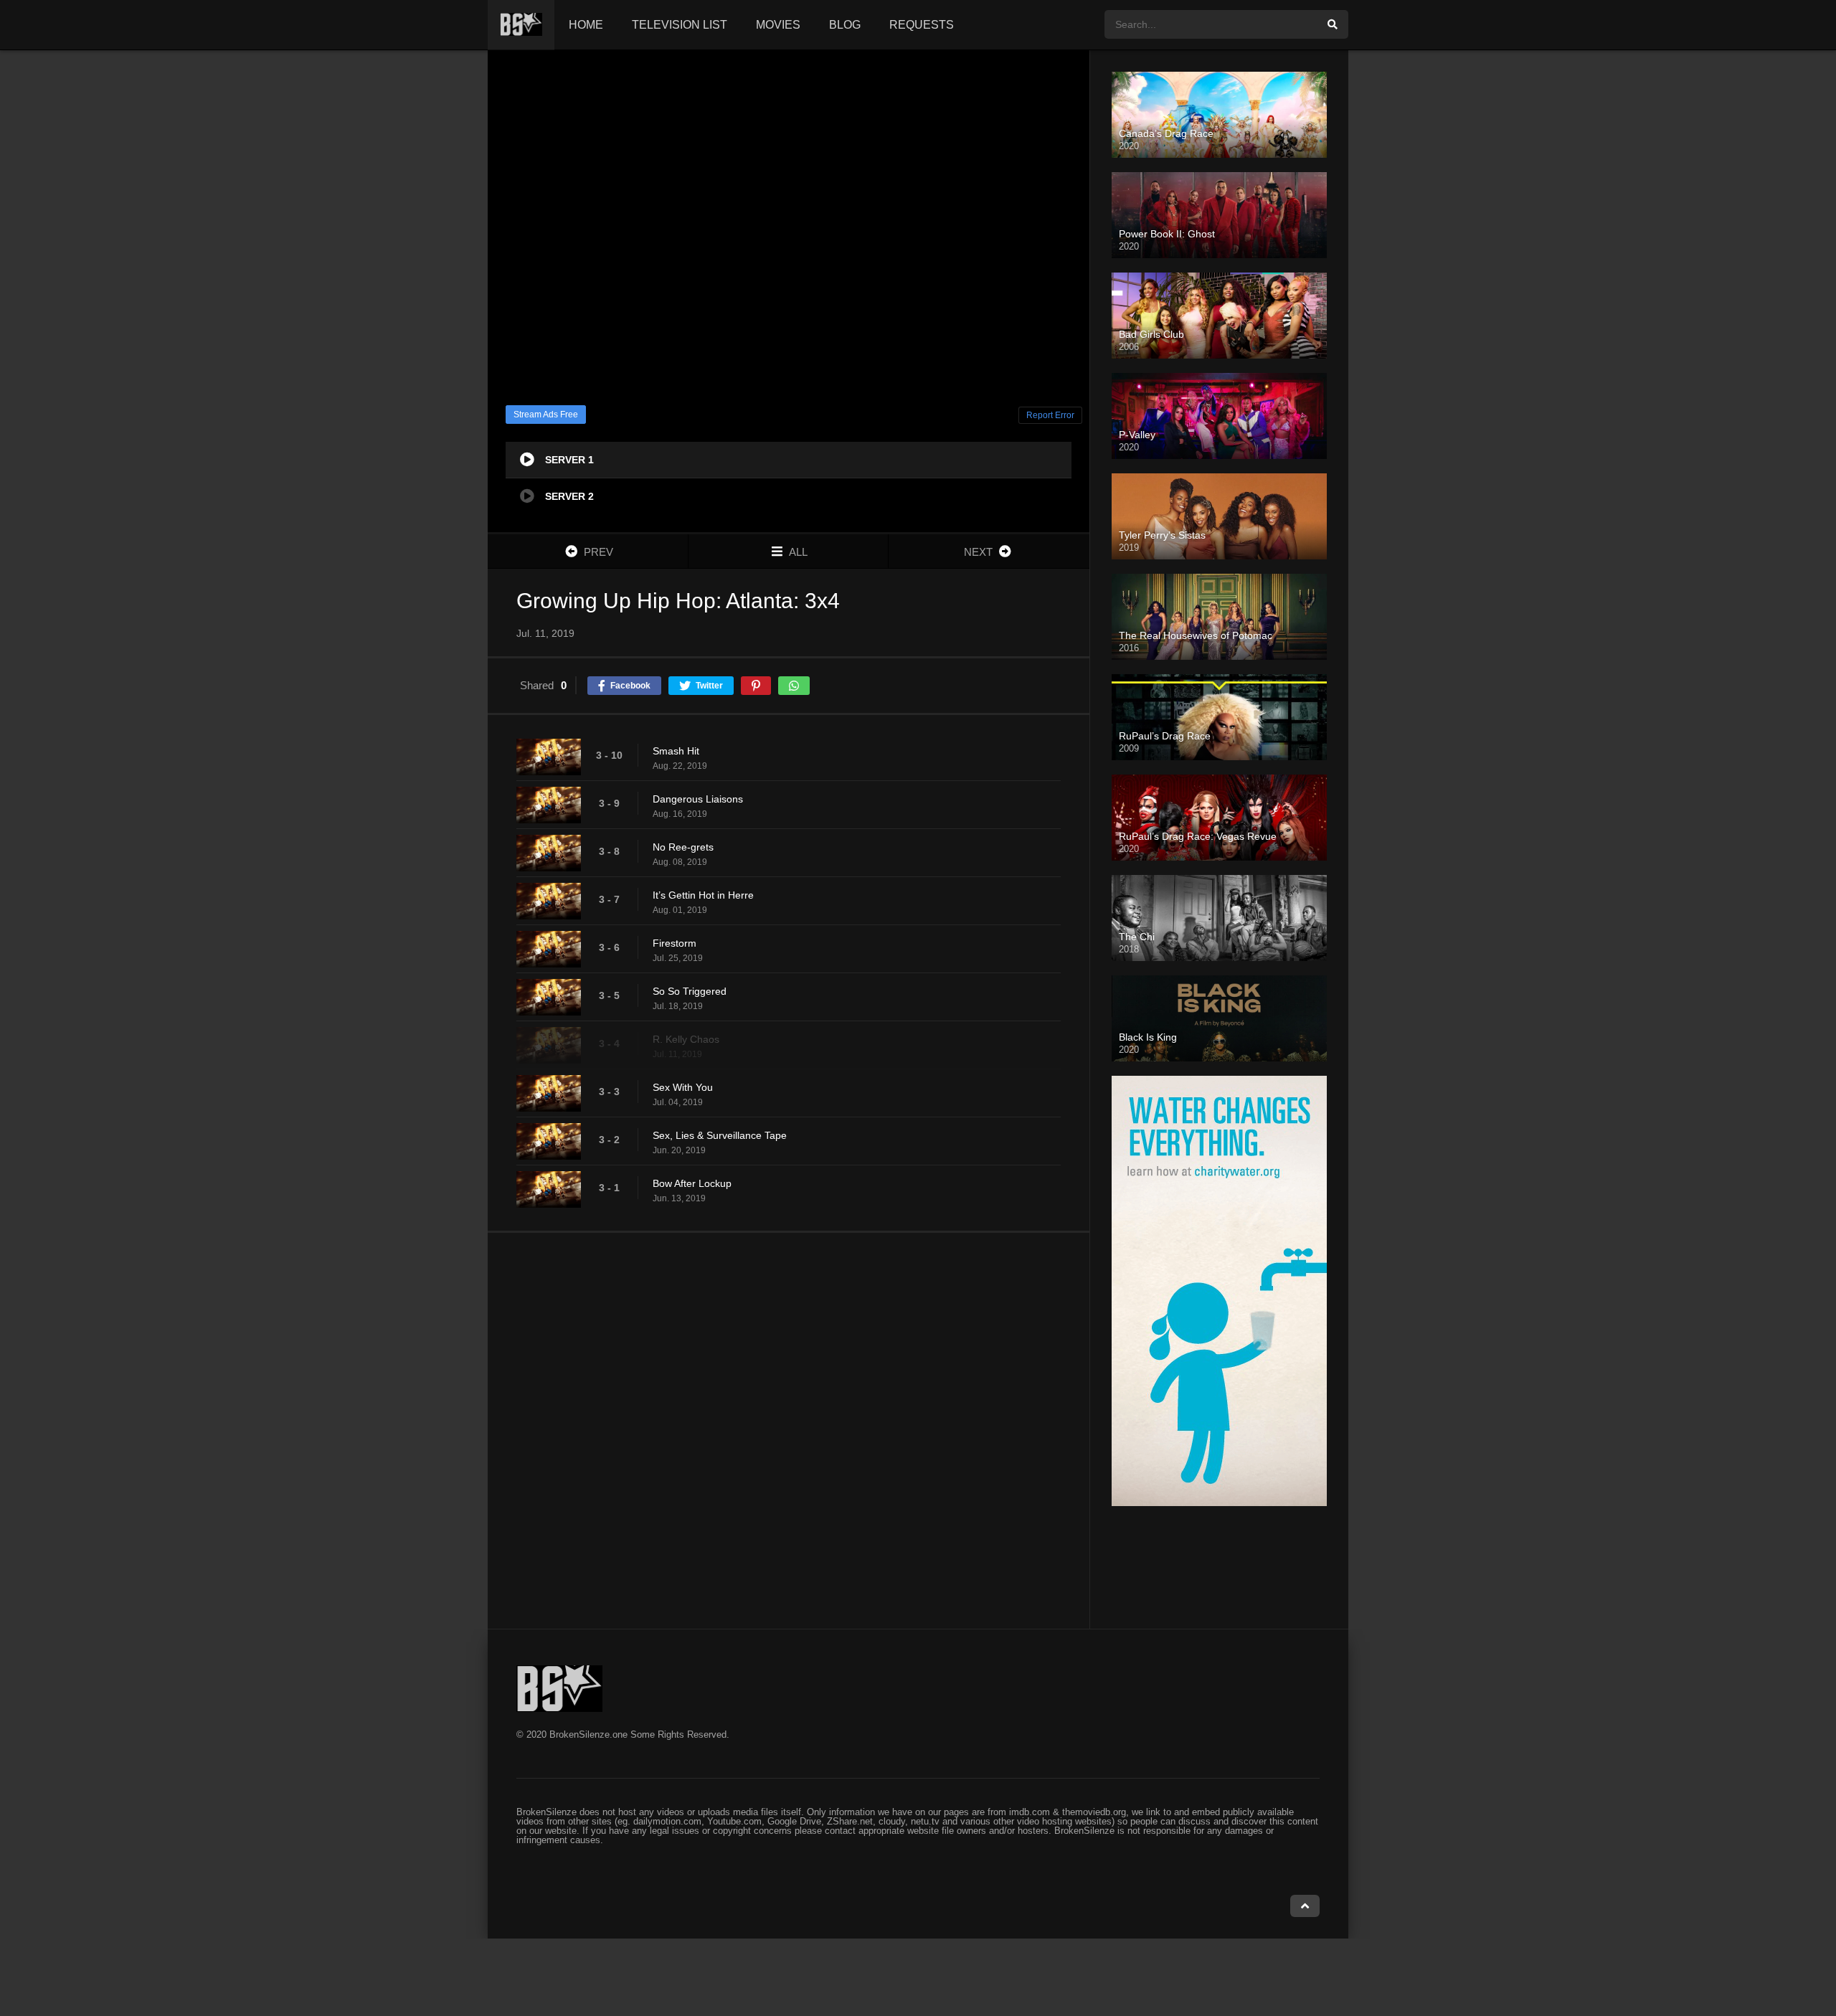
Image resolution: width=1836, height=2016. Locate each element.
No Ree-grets (683, 847)
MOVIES (778, 25)
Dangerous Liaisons (698, 799)
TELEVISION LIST (680, 25)
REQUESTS (922, 25)
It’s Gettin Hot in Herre (703, 895)
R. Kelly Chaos (686, 1039)
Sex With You (683, 1087)
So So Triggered (690, 991)
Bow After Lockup (692, 1183)
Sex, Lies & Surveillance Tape (720, 1135)
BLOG (845, 25)
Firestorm (675, 943)
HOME (586, 25)
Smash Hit (676, 751)
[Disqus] (789, 1430)
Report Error (1050, 415)
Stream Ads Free (546, 415)
